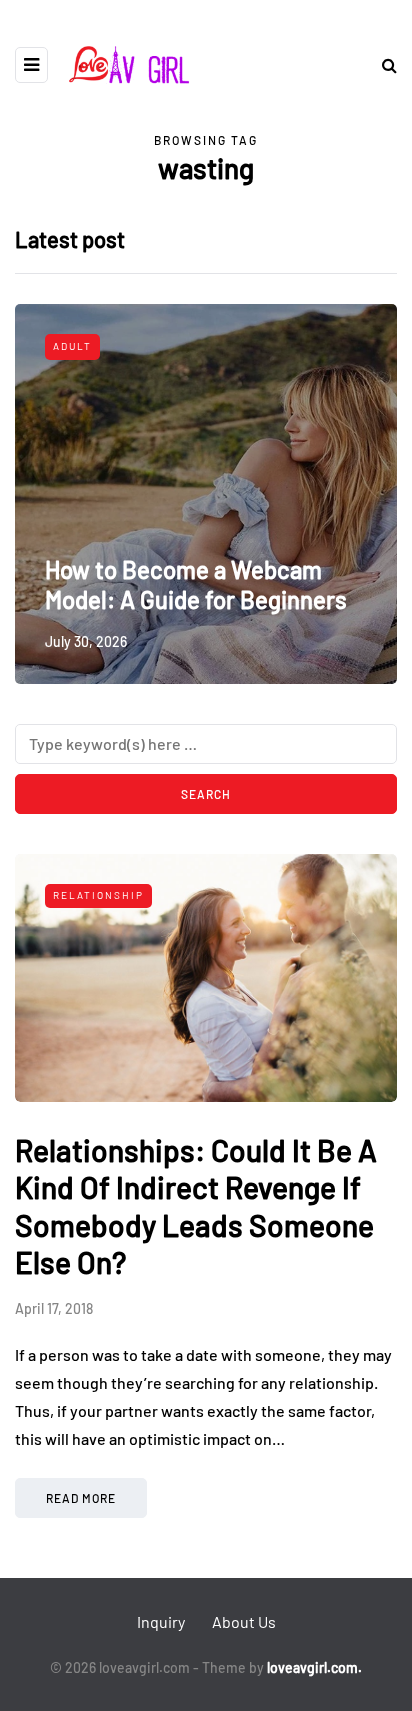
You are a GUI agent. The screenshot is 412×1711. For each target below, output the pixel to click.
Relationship (98, 895)
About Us (244, 1621)
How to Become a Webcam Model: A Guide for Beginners (196, 584)
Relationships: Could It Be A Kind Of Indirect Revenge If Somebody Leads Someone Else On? (196, 1206)
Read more (81, 1498)
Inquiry (161, 1621)
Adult (72, 346)
